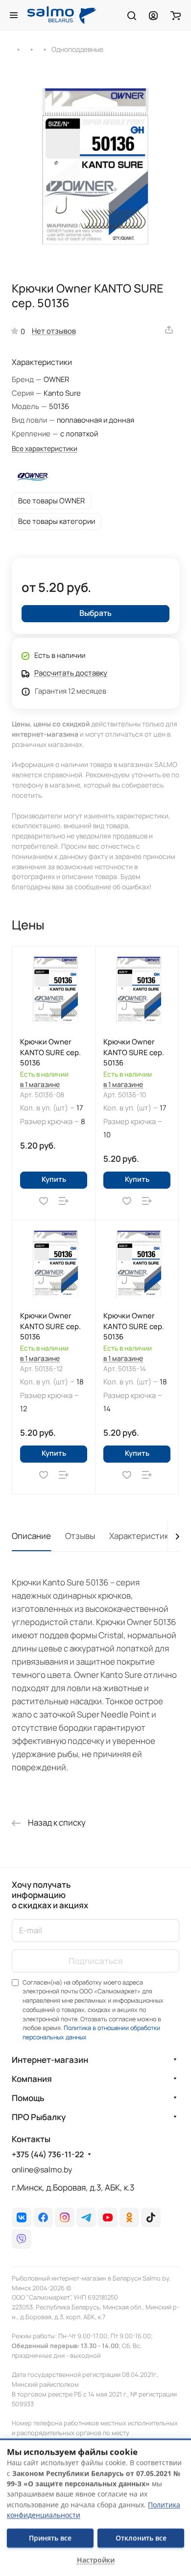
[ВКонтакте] (22, 2217)
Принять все (50, 2538)
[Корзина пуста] (176, 15)
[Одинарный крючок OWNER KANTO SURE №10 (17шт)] (95, 166)
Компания (32, 2079)
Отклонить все (141, 2538)
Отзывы (80, 1536)
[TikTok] (151, 2217)
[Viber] (22, 2239)
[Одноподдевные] (45, 49)
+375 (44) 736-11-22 (48, 2155)
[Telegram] (86, 2217)
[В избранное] (44, 1201)
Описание (31, 1536)
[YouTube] (108, 2217)
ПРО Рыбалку (39, 2117)
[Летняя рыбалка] (18, 49)
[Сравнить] (64, 1201)
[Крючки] (32, 49)
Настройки (96, 2560)
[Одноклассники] (129, 2217)
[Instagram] (65, 2217)
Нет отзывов (54, 331)
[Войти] (153, 15)
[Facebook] (43, 2217)
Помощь (28, 2098)
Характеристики (141, 1536)
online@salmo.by (42, 2169)
